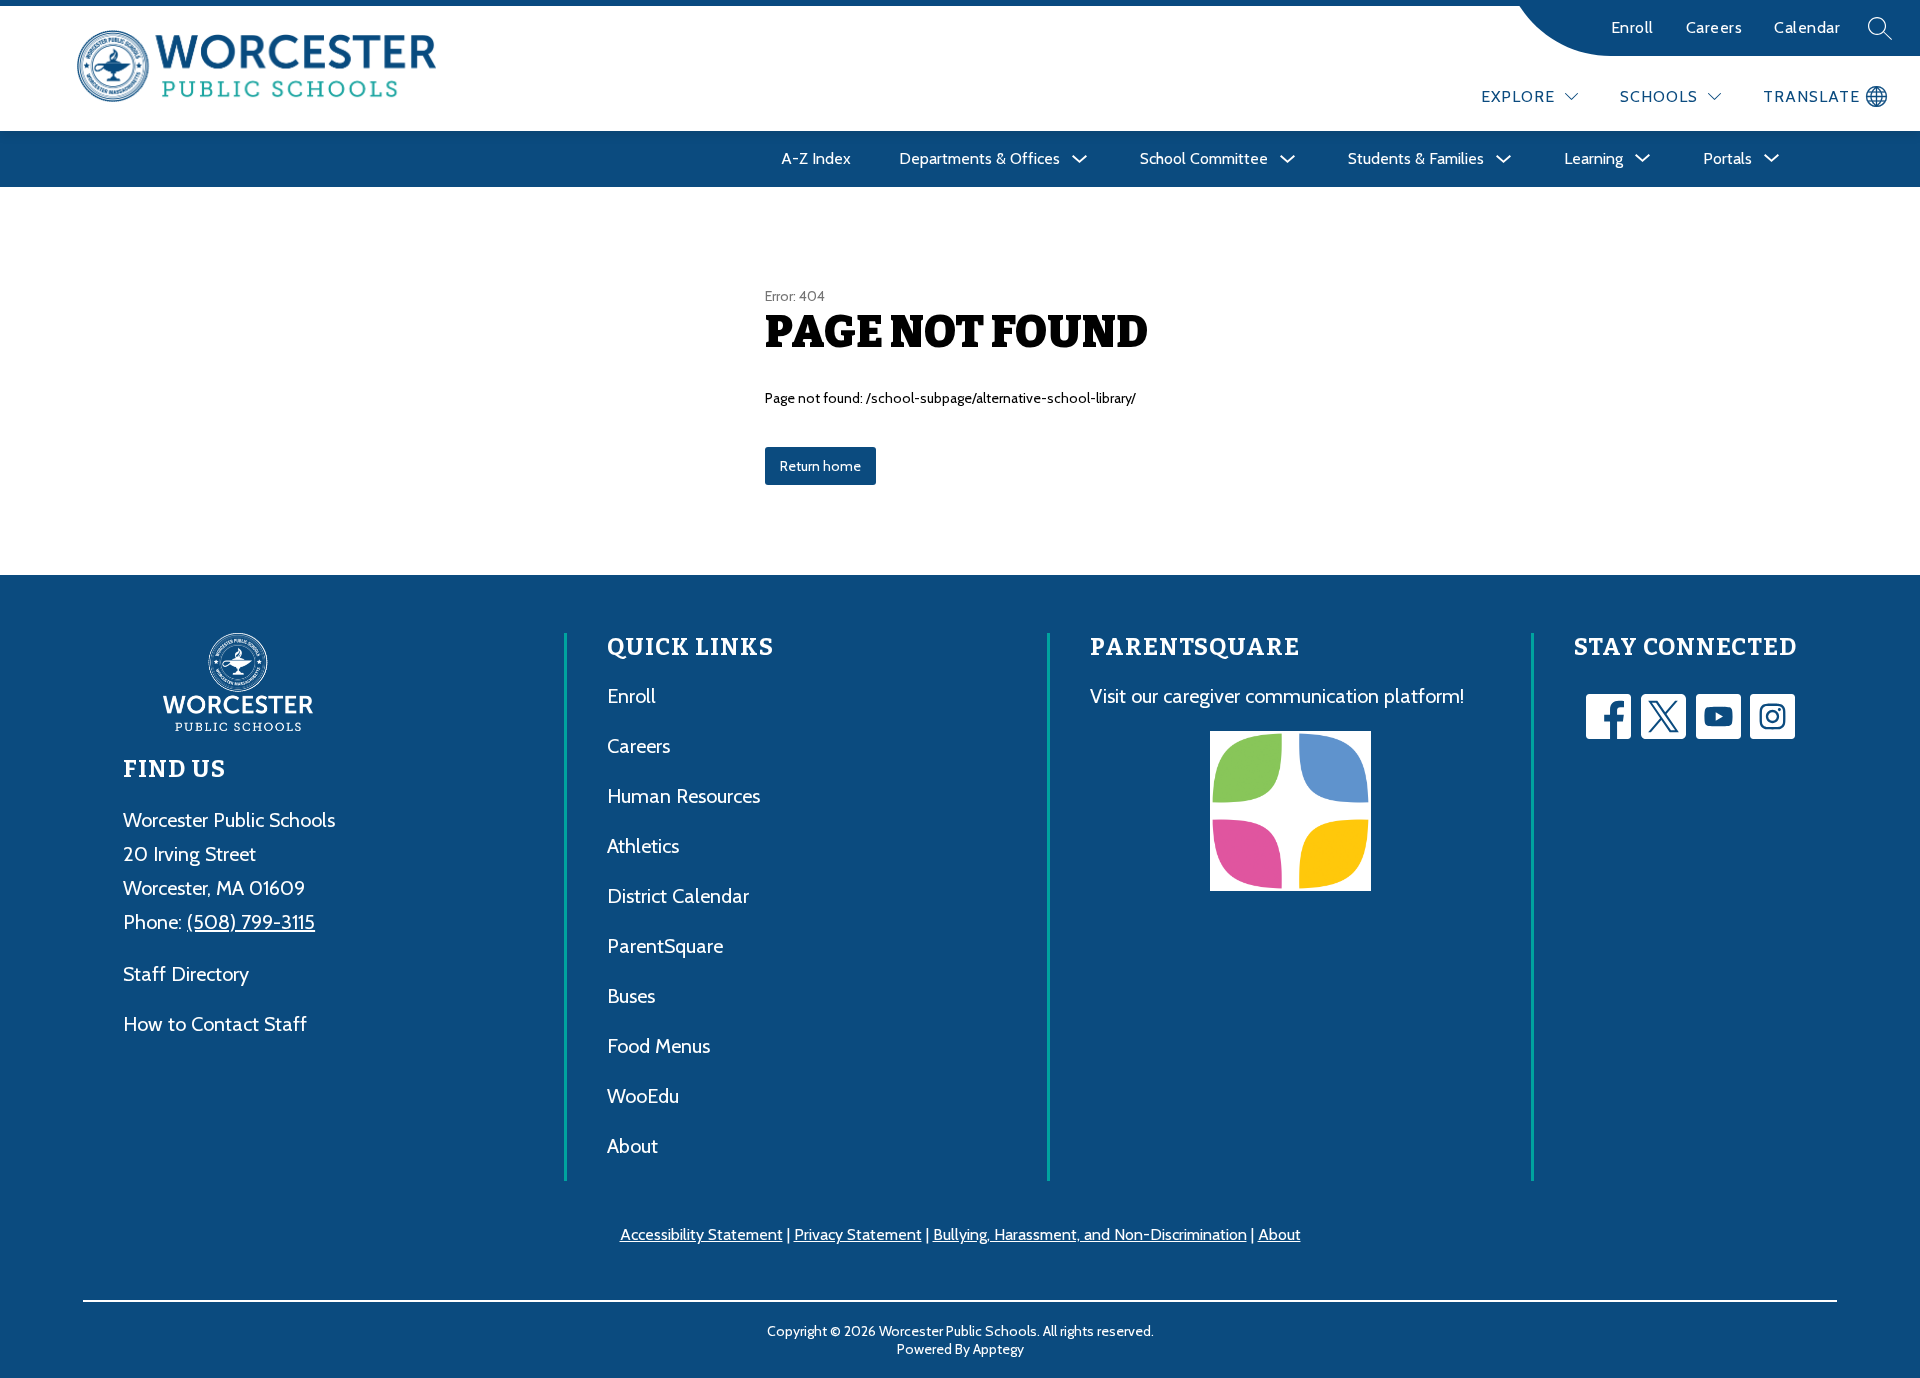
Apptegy (998, 1349)
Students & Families (1416, 158)
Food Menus (658, 1046)
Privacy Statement (858, 1234)
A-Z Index (816, 158)
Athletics (643, 846)
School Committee (1204, 158)
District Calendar (678, 896)
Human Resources (683, 796)
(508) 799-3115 (251, 922)
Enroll (1632, 27)
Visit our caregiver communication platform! (1277, 696)
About (632, 1146)
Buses (631, 996)
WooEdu (643, 1096)
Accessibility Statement (701, 1234)
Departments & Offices (979, 158)
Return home (820, 466)
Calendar (1807, 27)
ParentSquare (665, 946)
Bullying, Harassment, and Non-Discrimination (1090, 1234)
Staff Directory (186, 974)
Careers (1714, 27)
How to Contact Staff (215, 1024)
